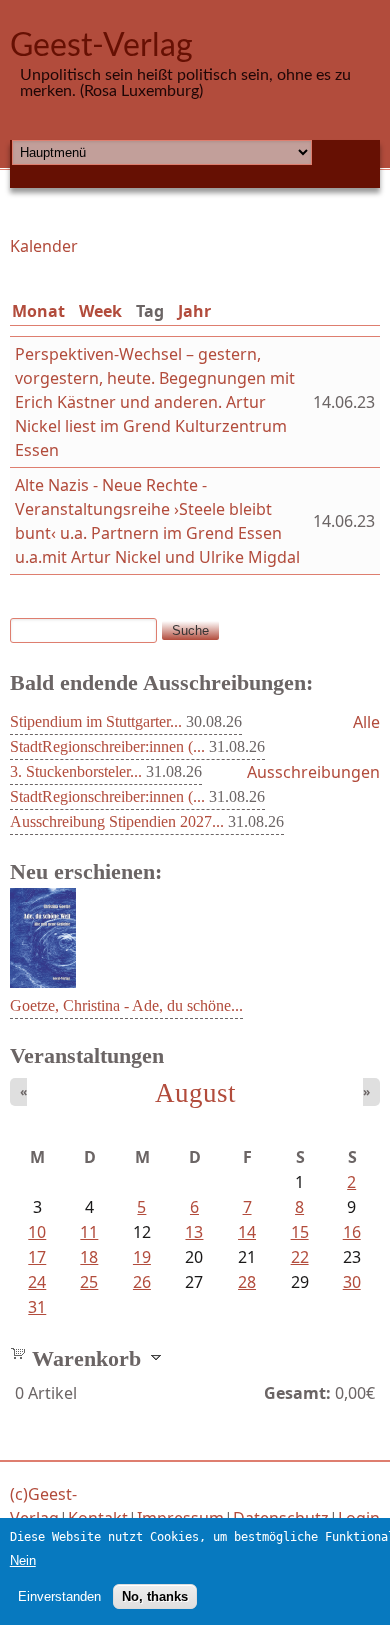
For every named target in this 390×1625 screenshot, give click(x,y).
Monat (38, 311)
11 (89, 1232)
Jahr (194, 311)
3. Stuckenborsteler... (76, 771)
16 (352, 1232)
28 (247, 1282)
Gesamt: (297, 1393)
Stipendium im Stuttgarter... (96, 721)
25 (89, 1282)
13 (194, 1232)
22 (300, 1257)
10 (37, 1232)
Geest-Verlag (101, 46)
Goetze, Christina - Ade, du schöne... (126, 1005)
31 (37, 1307)
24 (37, 1282)
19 (142, 1257)
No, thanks (155, 1596)
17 (37, 1257)
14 (247, 1232)
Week (100, 311)
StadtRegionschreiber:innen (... (107, 746)
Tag (154, 311)
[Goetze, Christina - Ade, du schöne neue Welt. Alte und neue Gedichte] (43, 982)
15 (300, 1232)
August (195, 1093)
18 (89, 1257)
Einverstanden (59, 1596)
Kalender (44, 246)
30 (352, 1282)
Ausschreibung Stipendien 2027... (117, 821)
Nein (23, 1560)
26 (142, 1282)
